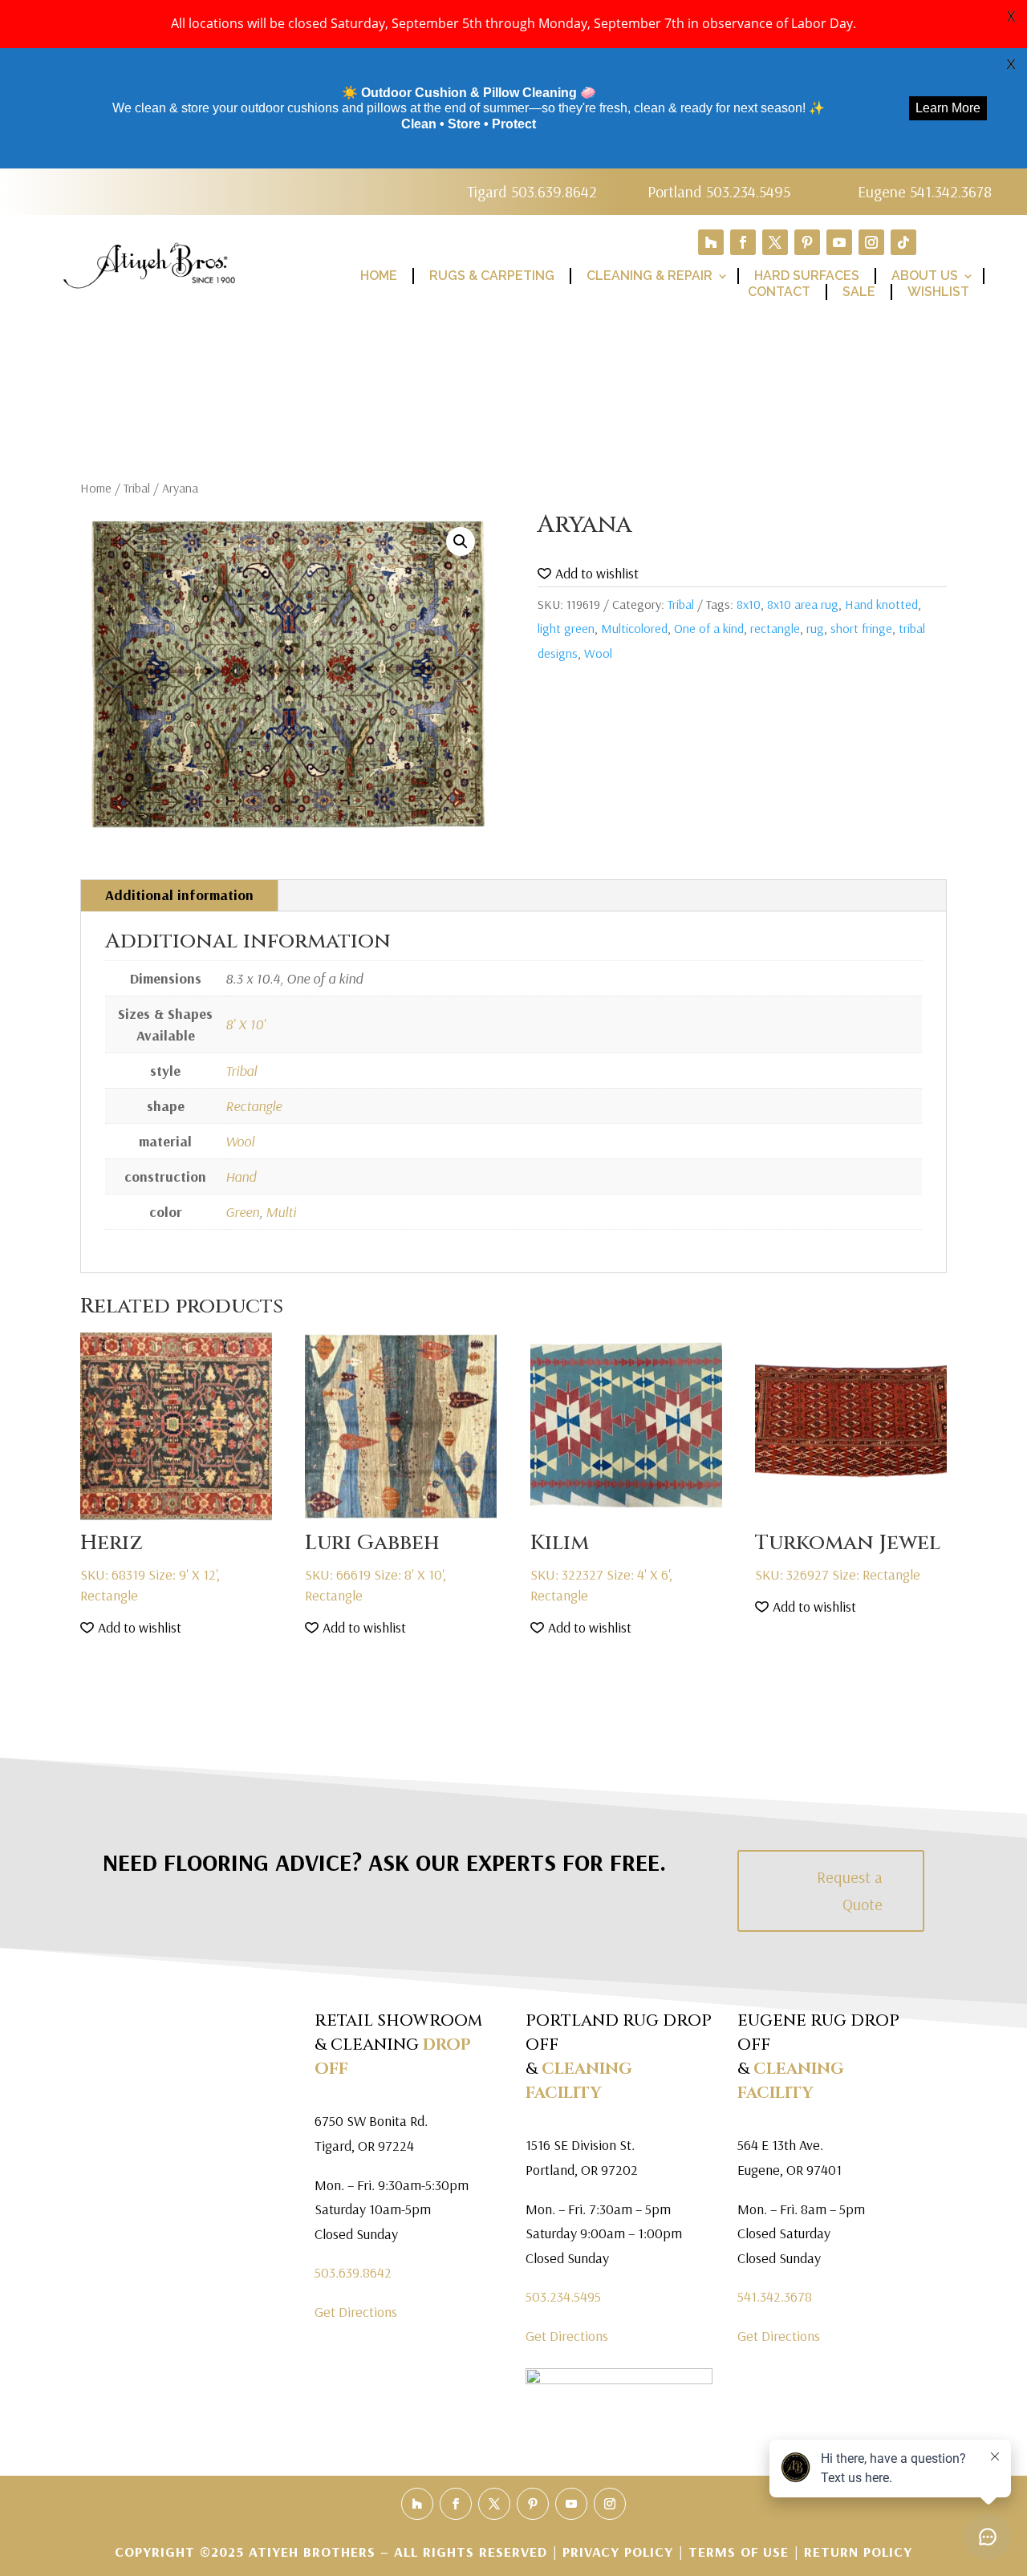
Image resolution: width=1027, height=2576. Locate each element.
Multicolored (634, 628)
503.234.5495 (563, 2296)
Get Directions (356, 2312)
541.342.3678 (775, 2296)
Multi (281, 1212)
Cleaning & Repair (649, 276)
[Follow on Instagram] (871, 242)
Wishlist (938, 292)
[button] (461, 542)
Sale (859, 292)
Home (379, 276)
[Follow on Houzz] (711, 242)
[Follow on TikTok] (903, 242)
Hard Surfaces (807, 276)
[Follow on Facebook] (743, 242)
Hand (241, 1176)
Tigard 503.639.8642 (532, 191)
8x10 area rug (803, 604)
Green (242, 1212)
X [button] (1011, 16)
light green (566, 628)
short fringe (861, 628)
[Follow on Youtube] (839, 242)
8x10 (749, 604)
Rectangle (254, 1106)
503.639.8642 (353, 2272)
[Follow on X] (775, 242)
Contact (779, 292)
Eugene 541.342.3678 (925, 191)
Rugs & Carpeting (492, 276)
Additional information (179, 895)
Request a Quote (850, 1890)
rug (815, 628)
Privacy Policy (620, 2552)
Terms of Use (739, 2552)
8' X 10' (246, 1024)
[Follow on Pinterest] (807, 242)
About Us (925, 276)
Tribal (137, 488)
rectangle (775, 628)
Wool (598, 653)
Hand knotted (881, 604)
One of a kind (709, 628)
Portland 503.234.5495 (719, 191)
